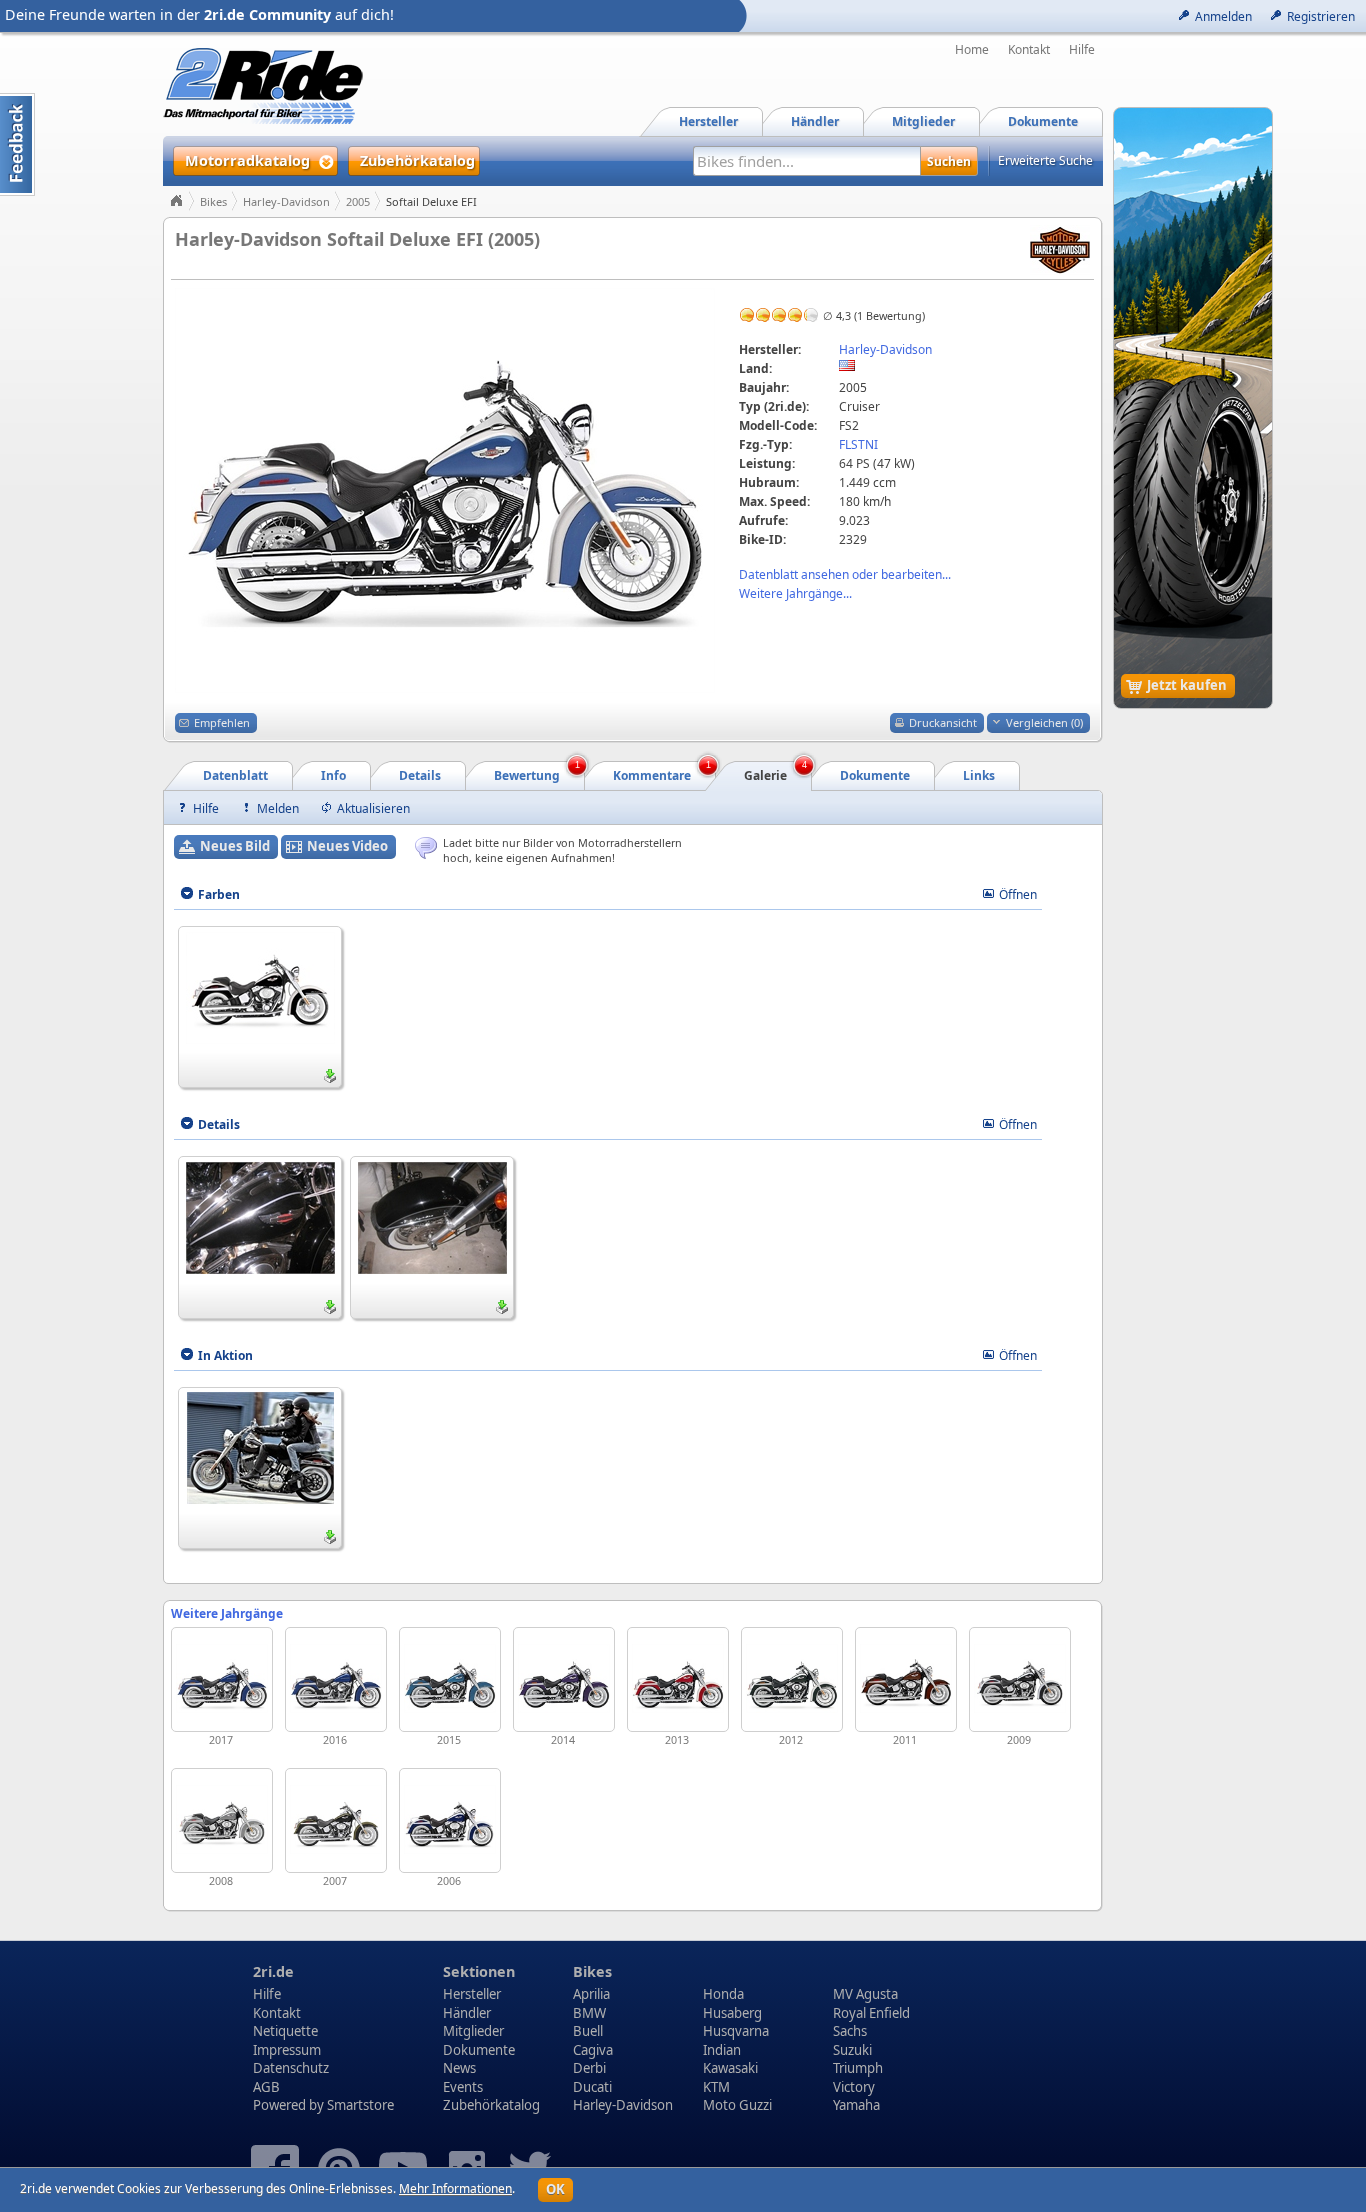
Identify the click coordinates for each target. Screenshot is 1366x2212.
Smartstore (360, 2105)
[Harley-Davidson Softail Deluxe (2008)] (222, 1820)
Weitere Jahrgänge (227, 1613)
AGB (266, 2087)
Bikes (213, 201)
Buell (588, 2031)
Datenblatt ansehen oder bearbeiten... (845, 574)
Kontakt (1029, 50)
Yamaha (856, 2105)
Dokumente (479, 2050)
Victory (854, 2087)
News (459, 2068)
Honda (723, 1994)
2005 (358, 201)
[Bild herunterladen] (330, 1076)
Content (17, 144)
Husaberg (732, 2013)
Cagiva (593, 2050)
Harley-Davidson (286, 201)
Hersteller (472, 1994)
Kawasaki (730, 2068)
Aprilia (591, 1994)
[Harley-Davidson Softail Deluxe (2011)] (906, 1679)
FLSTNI (858, 444)
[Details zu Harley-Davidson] (1060, 248)
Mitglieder (473, 2031)
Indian (722, 2050)
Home (972, 50)
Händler (467, 2013)
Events (463, 2087)
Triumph (858, 2068)
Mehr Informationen (455, 2188)
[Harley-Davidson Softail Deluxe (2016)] (336, 1679)
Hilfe (1082, 50)
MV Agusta (865, 1994)
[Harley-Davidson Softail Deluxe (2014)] (564, 1679)
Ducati (592, 2087)
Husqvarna (736, 2031)
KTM (716, 2087)
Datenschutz (291, 2068)
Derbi (589, 2068)
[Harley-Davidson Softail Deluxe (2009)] (1020, 1679)
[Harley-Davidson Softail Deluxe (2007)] (336, 1820)
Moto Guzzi (737, 2105)
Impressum (287, 2050)
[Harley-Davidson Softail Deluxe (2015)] (450, 1679)
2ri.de (273, 1971)
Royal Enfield (871, 2013)
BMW (589, 2013)
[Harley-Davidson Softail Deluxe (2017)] (222, 1679)
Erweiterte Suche (1045, 160)
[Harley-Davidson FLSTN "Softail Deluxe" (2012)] (792, 1679)
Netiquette (285, 2031)
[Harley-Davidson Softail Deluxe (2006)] (450, 1820)
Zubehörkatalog (491, 2105)
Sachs (850, 2031)
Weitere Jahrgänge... (795, 593)
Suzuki (852, 2050)
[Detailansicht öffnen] (260, 986)
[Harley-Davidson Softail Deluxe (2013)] (678, 1679)
